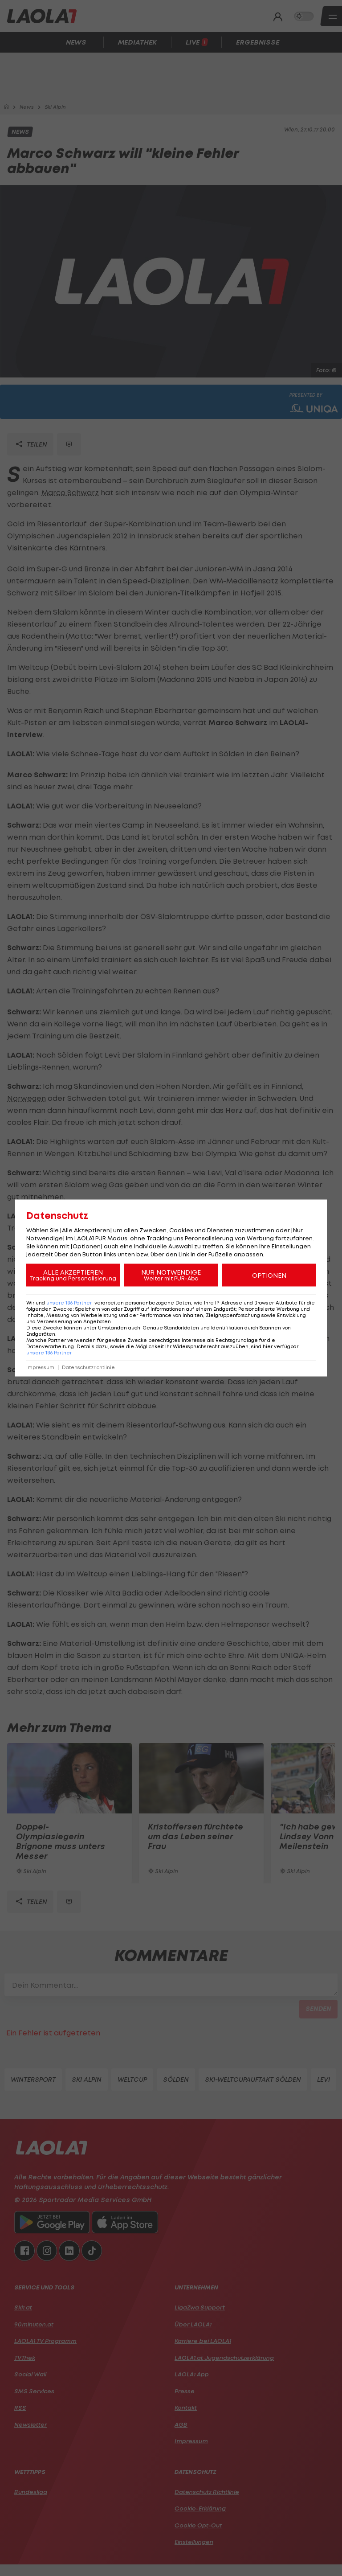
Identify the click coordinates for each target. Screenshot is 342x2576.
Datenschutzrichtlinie (88, 1368)
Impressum (40, 1368)
